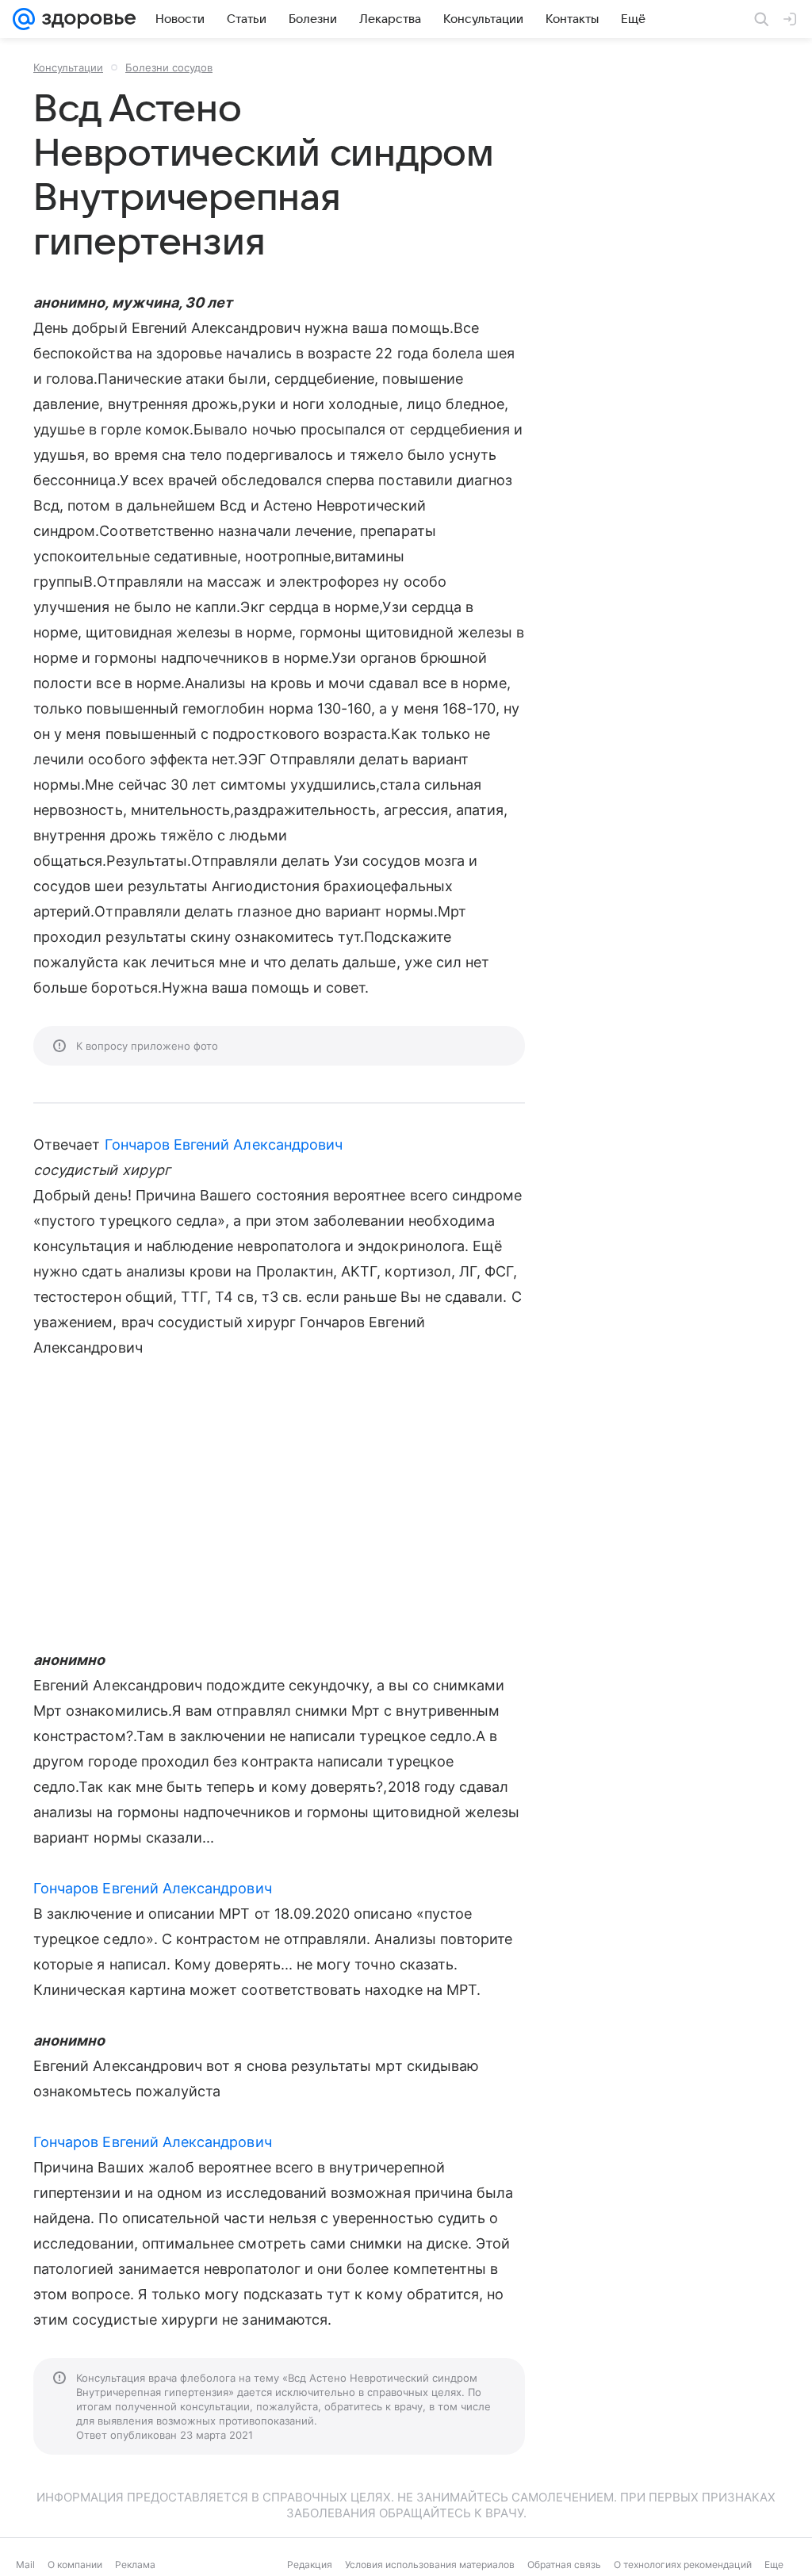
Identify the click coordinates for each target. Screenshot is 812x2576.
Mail (25, 2565)
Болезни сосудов (169, 67)
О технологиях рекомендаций (683, 2565)
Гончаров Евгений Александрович (224, 1144)
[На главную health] (86, 19)
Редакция (310, 2565)
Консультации (68, 67)
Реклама (135, 2565)
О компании (75, 2565)
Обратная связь (564, 2565)
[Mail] (24, 19)
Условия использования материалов (430, 2565)
